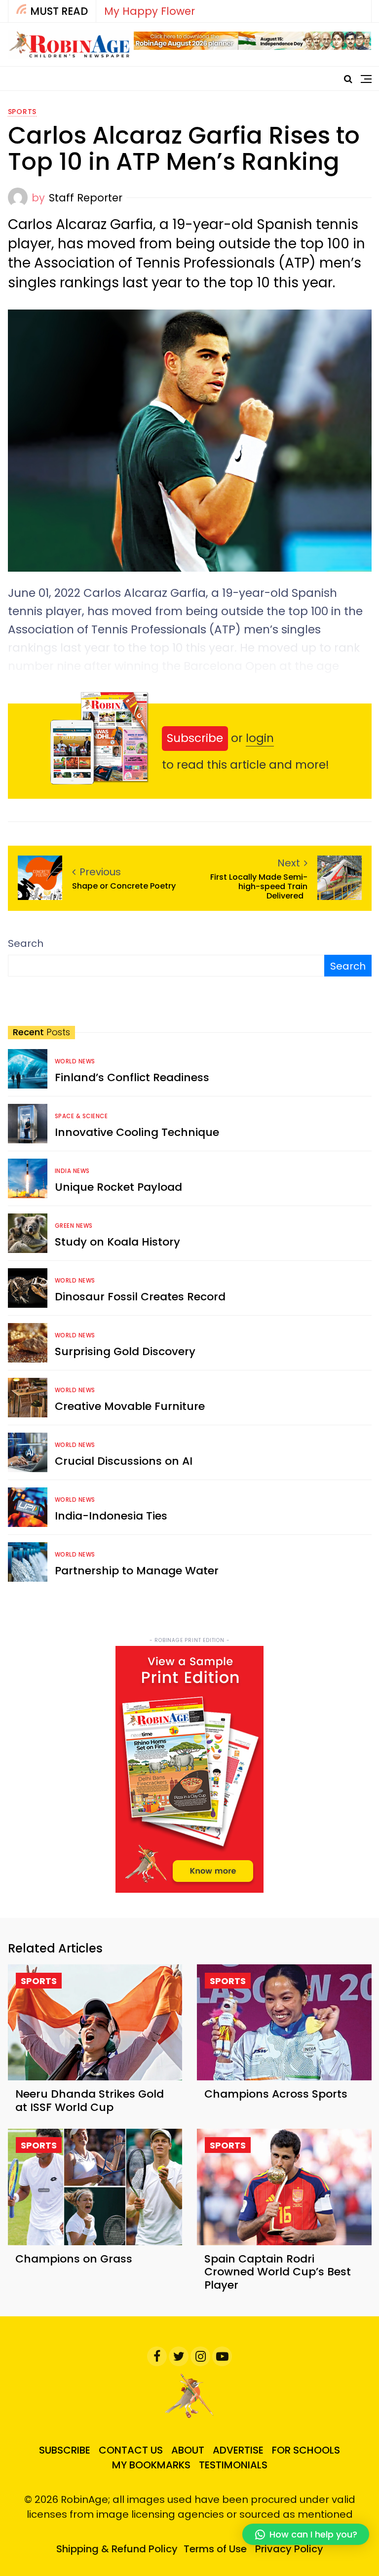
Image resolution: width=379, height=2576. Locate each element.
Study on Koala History (117, 1242)
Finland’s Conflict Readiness (132, 1077)
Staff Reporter (86, 198)
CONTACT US (131, 2450)
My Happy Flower (150, 11)
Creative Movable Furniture (130, 1406)
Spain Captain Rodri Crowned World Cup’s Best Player (278, 2272)
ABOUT (188, 2450)
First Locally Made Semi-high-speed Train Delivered (259, 887)
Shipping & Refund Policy (117, 2549)
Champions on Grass (74, 2259)
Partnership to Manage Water (137, 1571)
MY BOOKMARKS (151, 2465)
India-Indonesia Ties (111, 1516)
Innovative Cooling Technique (137, 1132)
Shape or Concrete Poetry (125, 886)
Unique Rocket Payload (118, 1187)
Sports (22, 112)
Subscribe (195, 738)
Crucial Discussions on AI (124, 1461)
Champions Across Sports (276, 2094)
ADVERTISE (238, 2450)
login (260, 738)
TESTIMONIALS (233, 2465)
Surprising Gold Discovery (125, 1351)
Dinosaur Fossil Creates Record (140, 1297)
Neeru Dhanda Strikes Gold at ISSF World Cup (90, 2100)
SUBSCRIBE (65, 2450)
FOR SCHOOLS (306, 2450)
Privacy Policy (289, 2549)
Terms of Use (215, 2549)
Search (26, 943)
